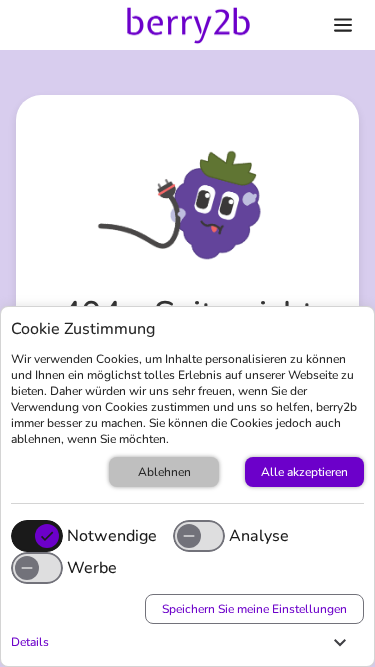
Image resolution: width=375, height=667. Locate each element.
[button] (182, 642)
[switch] (199, 536)
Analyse (259, 536)
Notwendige (112, 536)
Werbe (92, 568)
